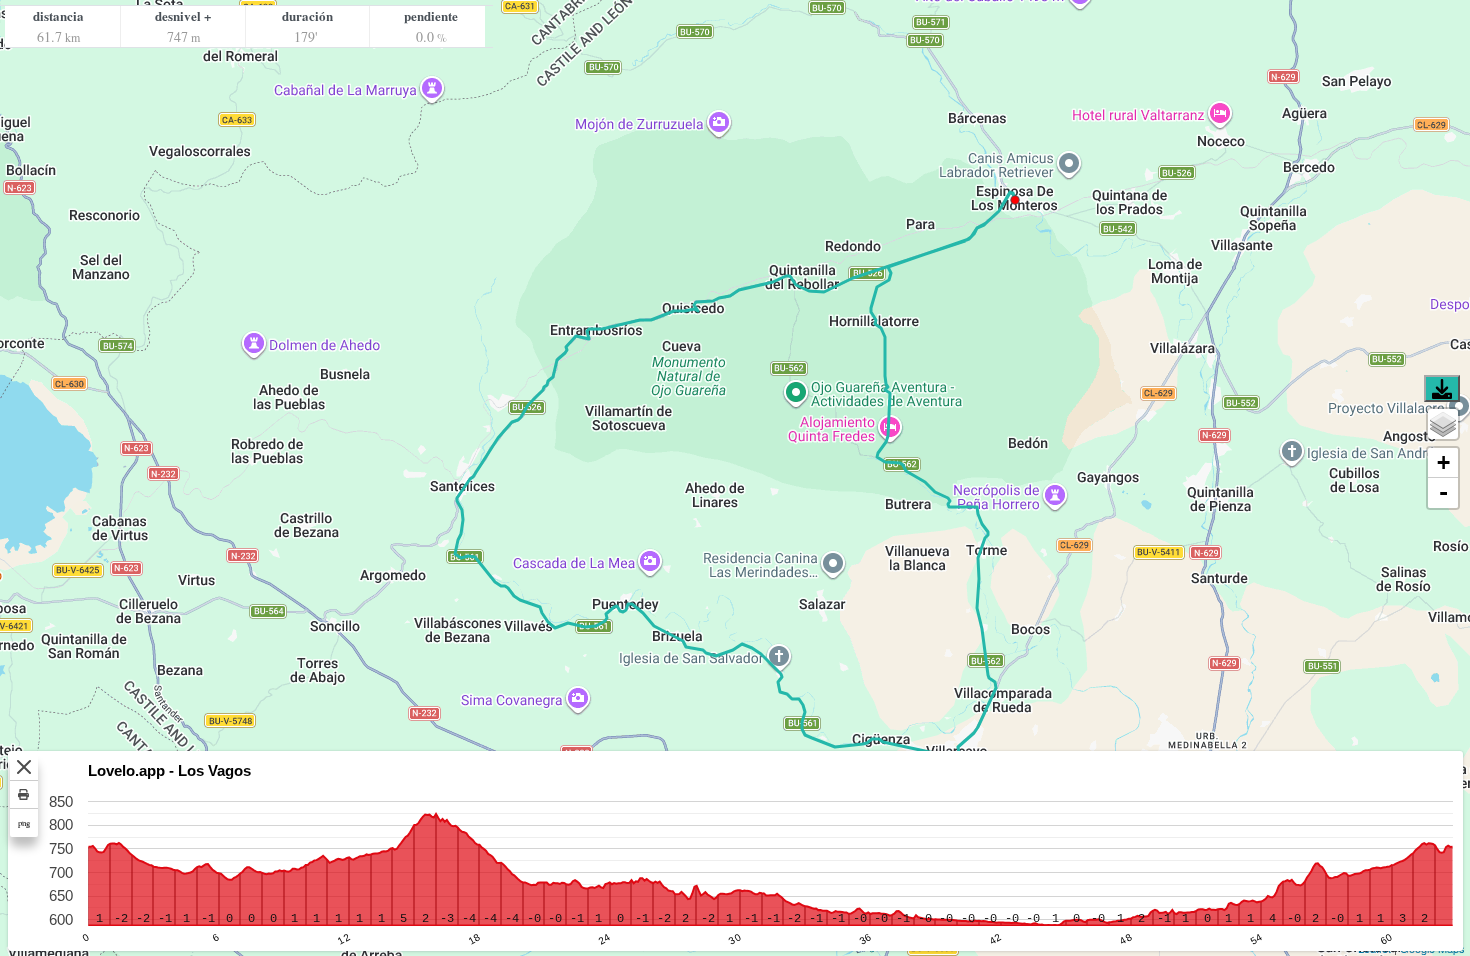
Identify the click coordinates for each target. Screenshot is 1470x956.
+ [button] (1443, 462)
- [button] (1443, 492)
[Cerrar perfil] (24, 767)
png (24, 822)
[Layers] (1443, 424)
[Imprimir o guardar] (24, 795)
